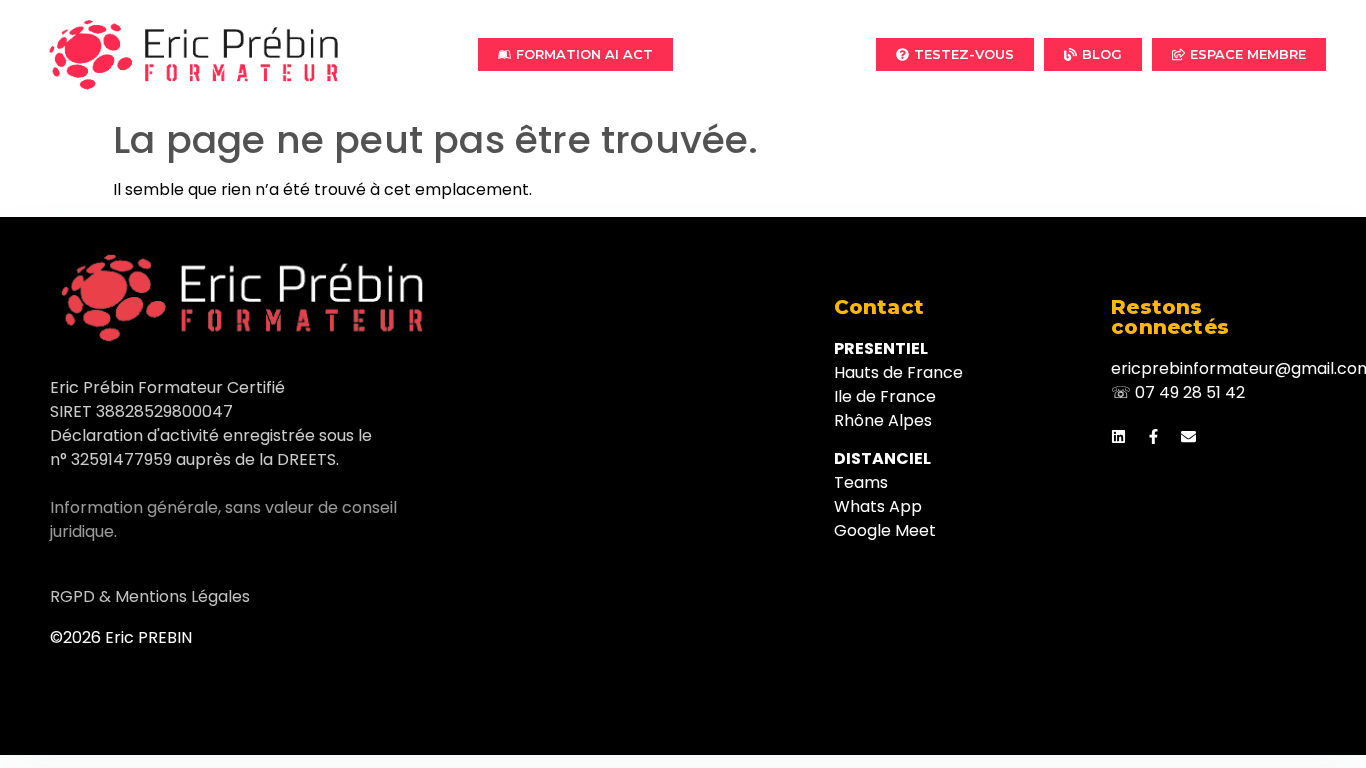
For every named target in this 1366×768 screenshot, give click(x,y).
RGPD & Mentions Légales (150, 596)
